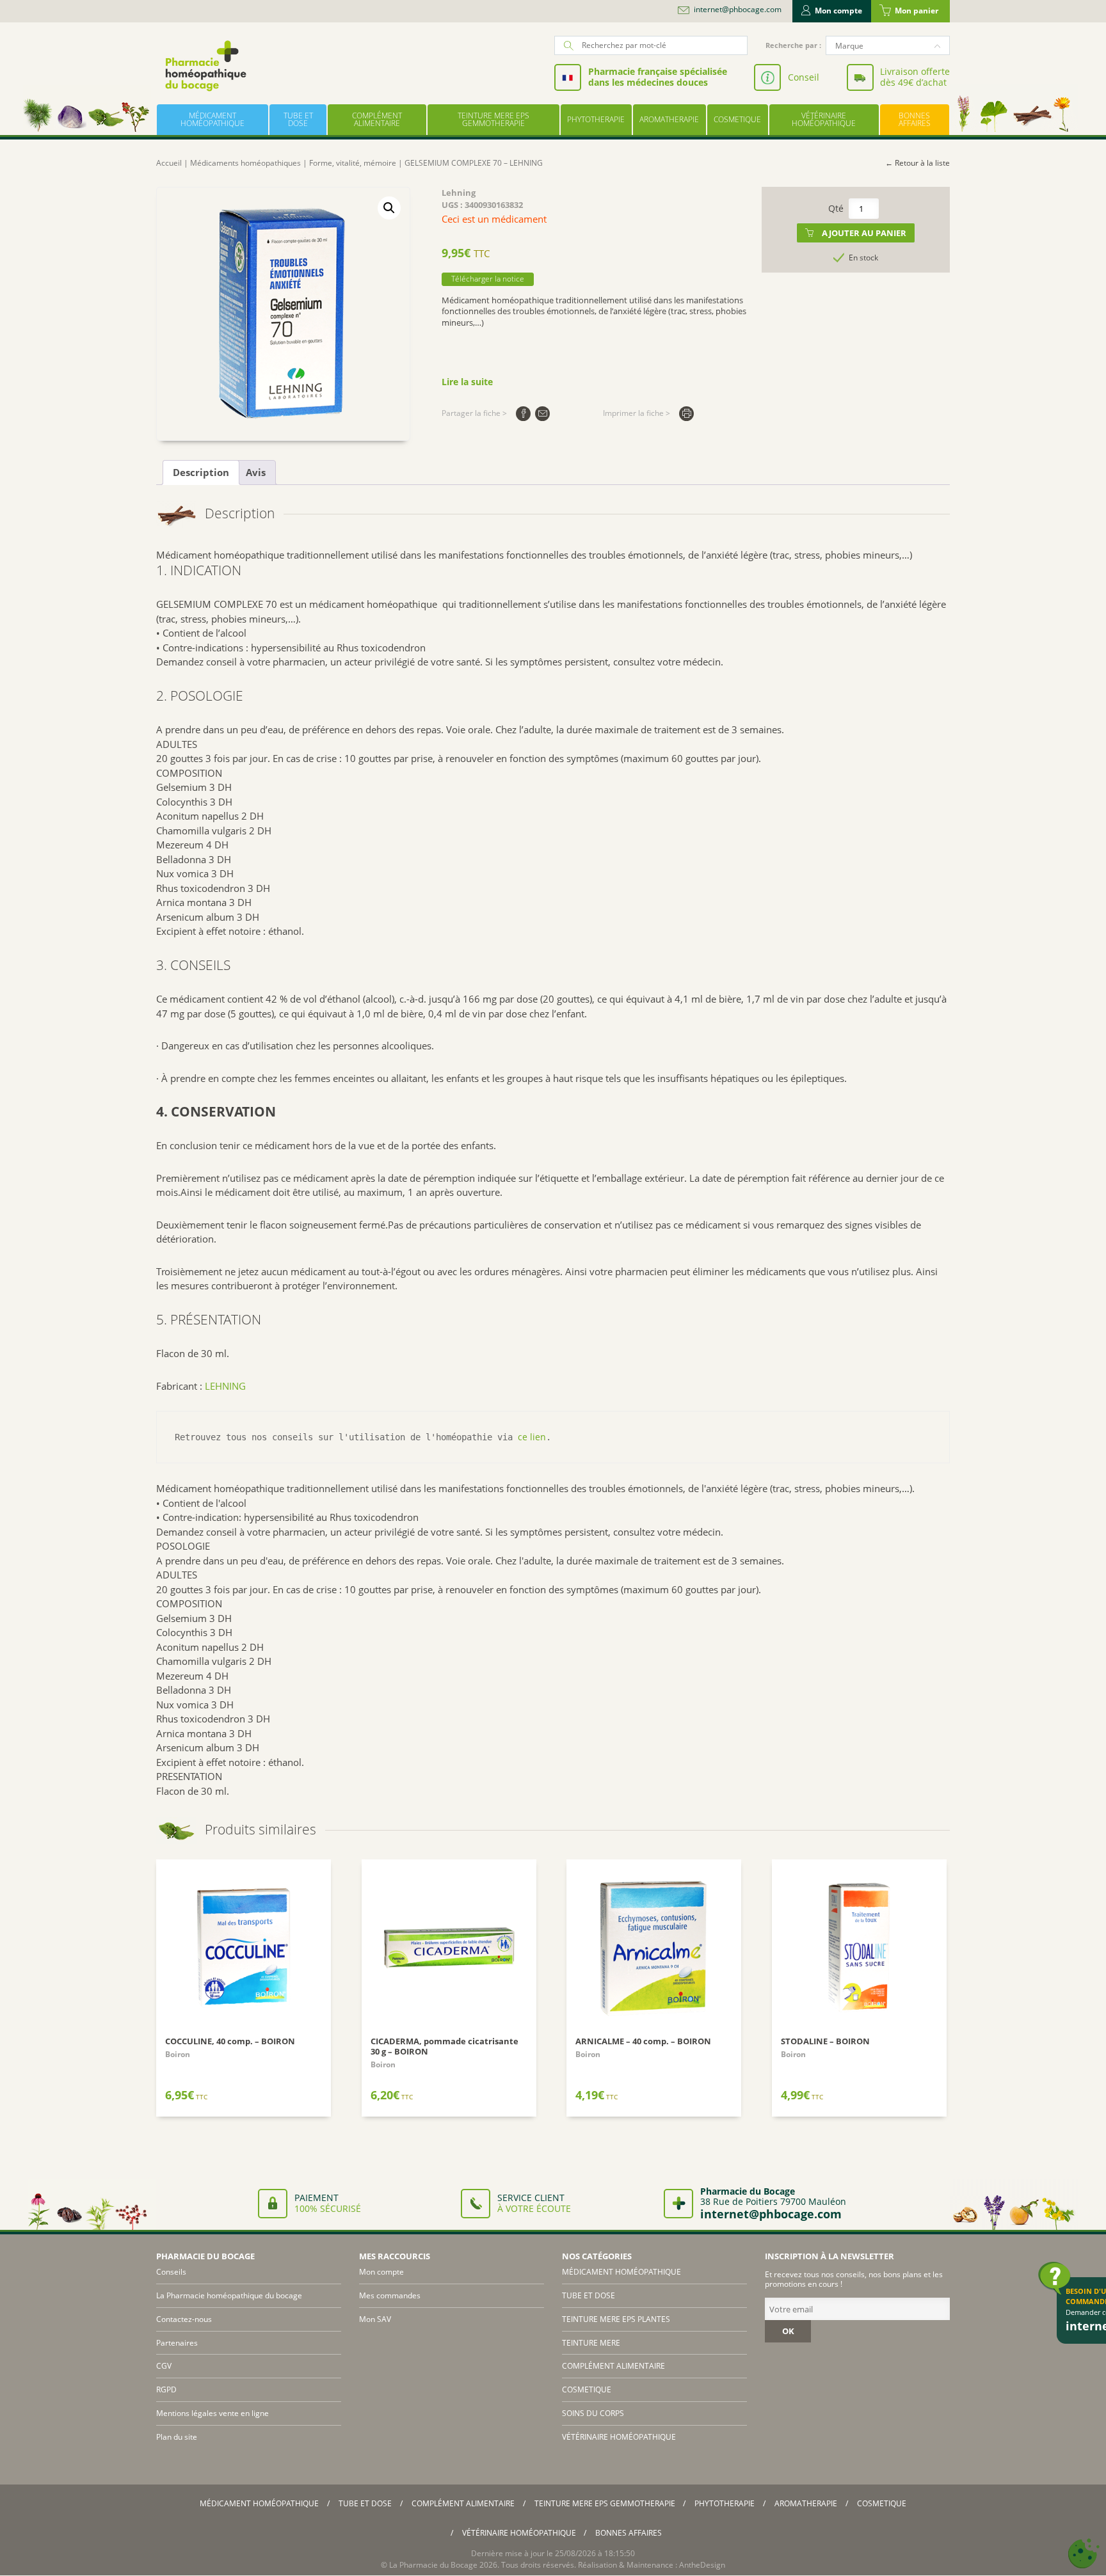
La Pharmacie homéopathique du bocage (229, 2295)
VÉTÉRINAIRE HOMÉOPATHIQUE (824, 119)
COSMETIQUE (737, 119)
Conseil (804, 77)
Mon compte (838, 11)
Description (201, 472)
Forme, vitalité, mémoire (353, 163)
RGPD (166, 2389)
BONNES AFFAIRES (915, 119)
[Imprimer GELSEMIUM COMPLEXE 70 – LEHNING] (686, 414)
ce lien (532, 1437)
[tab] (201, 473)
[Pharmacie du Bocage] (205, 66)
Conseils (171, 2272)
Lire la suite (467, 382)
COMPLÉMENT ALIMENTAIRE (377, 119)
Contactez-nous (184, 2319)
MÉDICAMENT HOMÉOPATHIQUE (212, 119)
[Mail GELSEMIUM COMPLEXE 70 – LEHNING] (542, 414)
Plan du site (177, 2437)
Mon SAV (375, 2319)
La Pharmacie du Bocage (433, 2565)
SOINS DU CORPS (593, 2413)
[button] (389, 208)
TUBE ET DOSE (298, 119)
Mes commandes (390, 2295)
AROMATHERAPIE (669, 119)
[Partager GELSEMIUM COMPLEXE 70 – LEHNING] (523, 414)
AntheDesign (702, 2565)
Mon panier (917, 11)
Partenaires (177, 2343)
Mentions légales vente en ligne (212, 2413)
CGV (164, 2366)
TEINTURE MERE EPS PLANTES (616, 2319)
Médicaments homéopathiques (245, 163)
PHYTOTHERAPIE (596, 119)
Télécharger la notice (488, 279)
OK (788, 2331)
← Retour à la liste (918, 163)
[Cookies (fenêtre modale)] (1084, 2554)
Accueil (169, 163)
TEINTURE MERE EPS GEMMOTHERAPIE (493, 119)
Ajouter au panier (864, 233)
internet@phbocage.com (738, 10)
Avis (256, 472)
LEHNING (225, 1386)
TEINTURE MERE (591, 2343)
